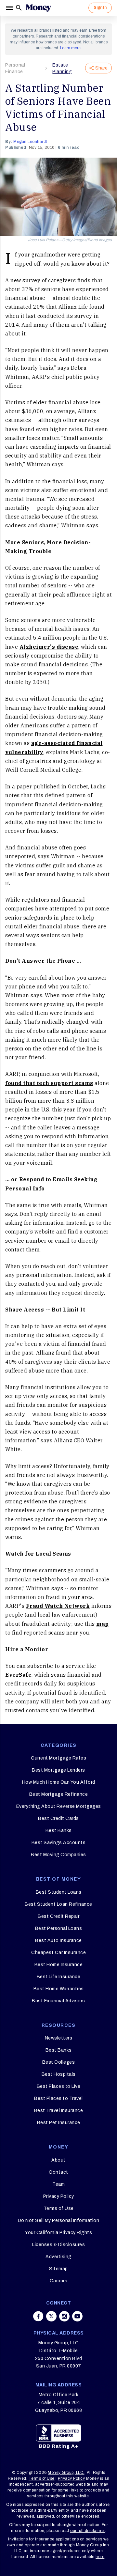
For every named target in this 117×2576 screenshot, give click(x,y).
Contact (58, 2172)
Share (101, 68)
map (103, 1624)
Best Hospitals (59, 2074)
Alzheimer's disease (49, 647)
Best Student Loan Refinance (58, 1904)
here (100, 2557)
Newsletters (59, 2038)
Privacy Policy (59, 2196)
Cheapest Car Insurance (58, 1953)
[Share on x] (51, 2316)
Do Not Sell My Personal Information (59, 2220)
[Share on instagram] (64, 2316)
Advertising (58, 2257)
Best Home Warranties (59, 1989)
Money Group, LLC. (66, 2473)
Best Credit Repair (58, 1916)
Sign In (100, 8)
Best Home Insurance (59, 1965)
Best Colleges (59, 2062)
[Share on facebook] (38, 2316)
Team (58, 2184)
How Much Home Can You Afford (59, 1782)
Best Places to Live (59, 2086)
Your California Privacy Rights (58, 2233)
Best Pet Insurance (59, 2123)
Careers (59, 2281)
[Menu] (10, 8)
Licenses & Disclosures (58, 2245)
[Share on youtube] (77, 2316)
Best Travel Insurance (59, 2110)
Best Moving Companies (58, 1855)
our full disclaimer (88, 2531)
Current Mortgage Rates (58, 1758)
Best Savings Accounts (59, 1843)
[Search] (19, 8)
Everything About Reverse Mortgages (59, 1806)
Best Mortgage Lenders (58, 1770)
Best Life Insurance (59, 1977)
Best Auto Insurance (58, 1940)
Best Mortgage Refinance (59, 1794)
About (58, 2160)
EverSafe (18, 1675)
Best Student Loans (59, 1892)
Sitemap (58, 2269)
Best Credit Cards (58, 1818)
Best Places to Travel (58, 2098)
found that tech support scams (49, 1083)
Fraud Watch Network (58, 1606)
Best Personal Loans (59, 1928)
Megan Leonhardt (30, 142)
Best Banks (59, 1831)
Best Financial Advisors (58, 2001)
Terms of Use (59, 2208)
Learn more (70, 48)
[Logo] (38, 8)
